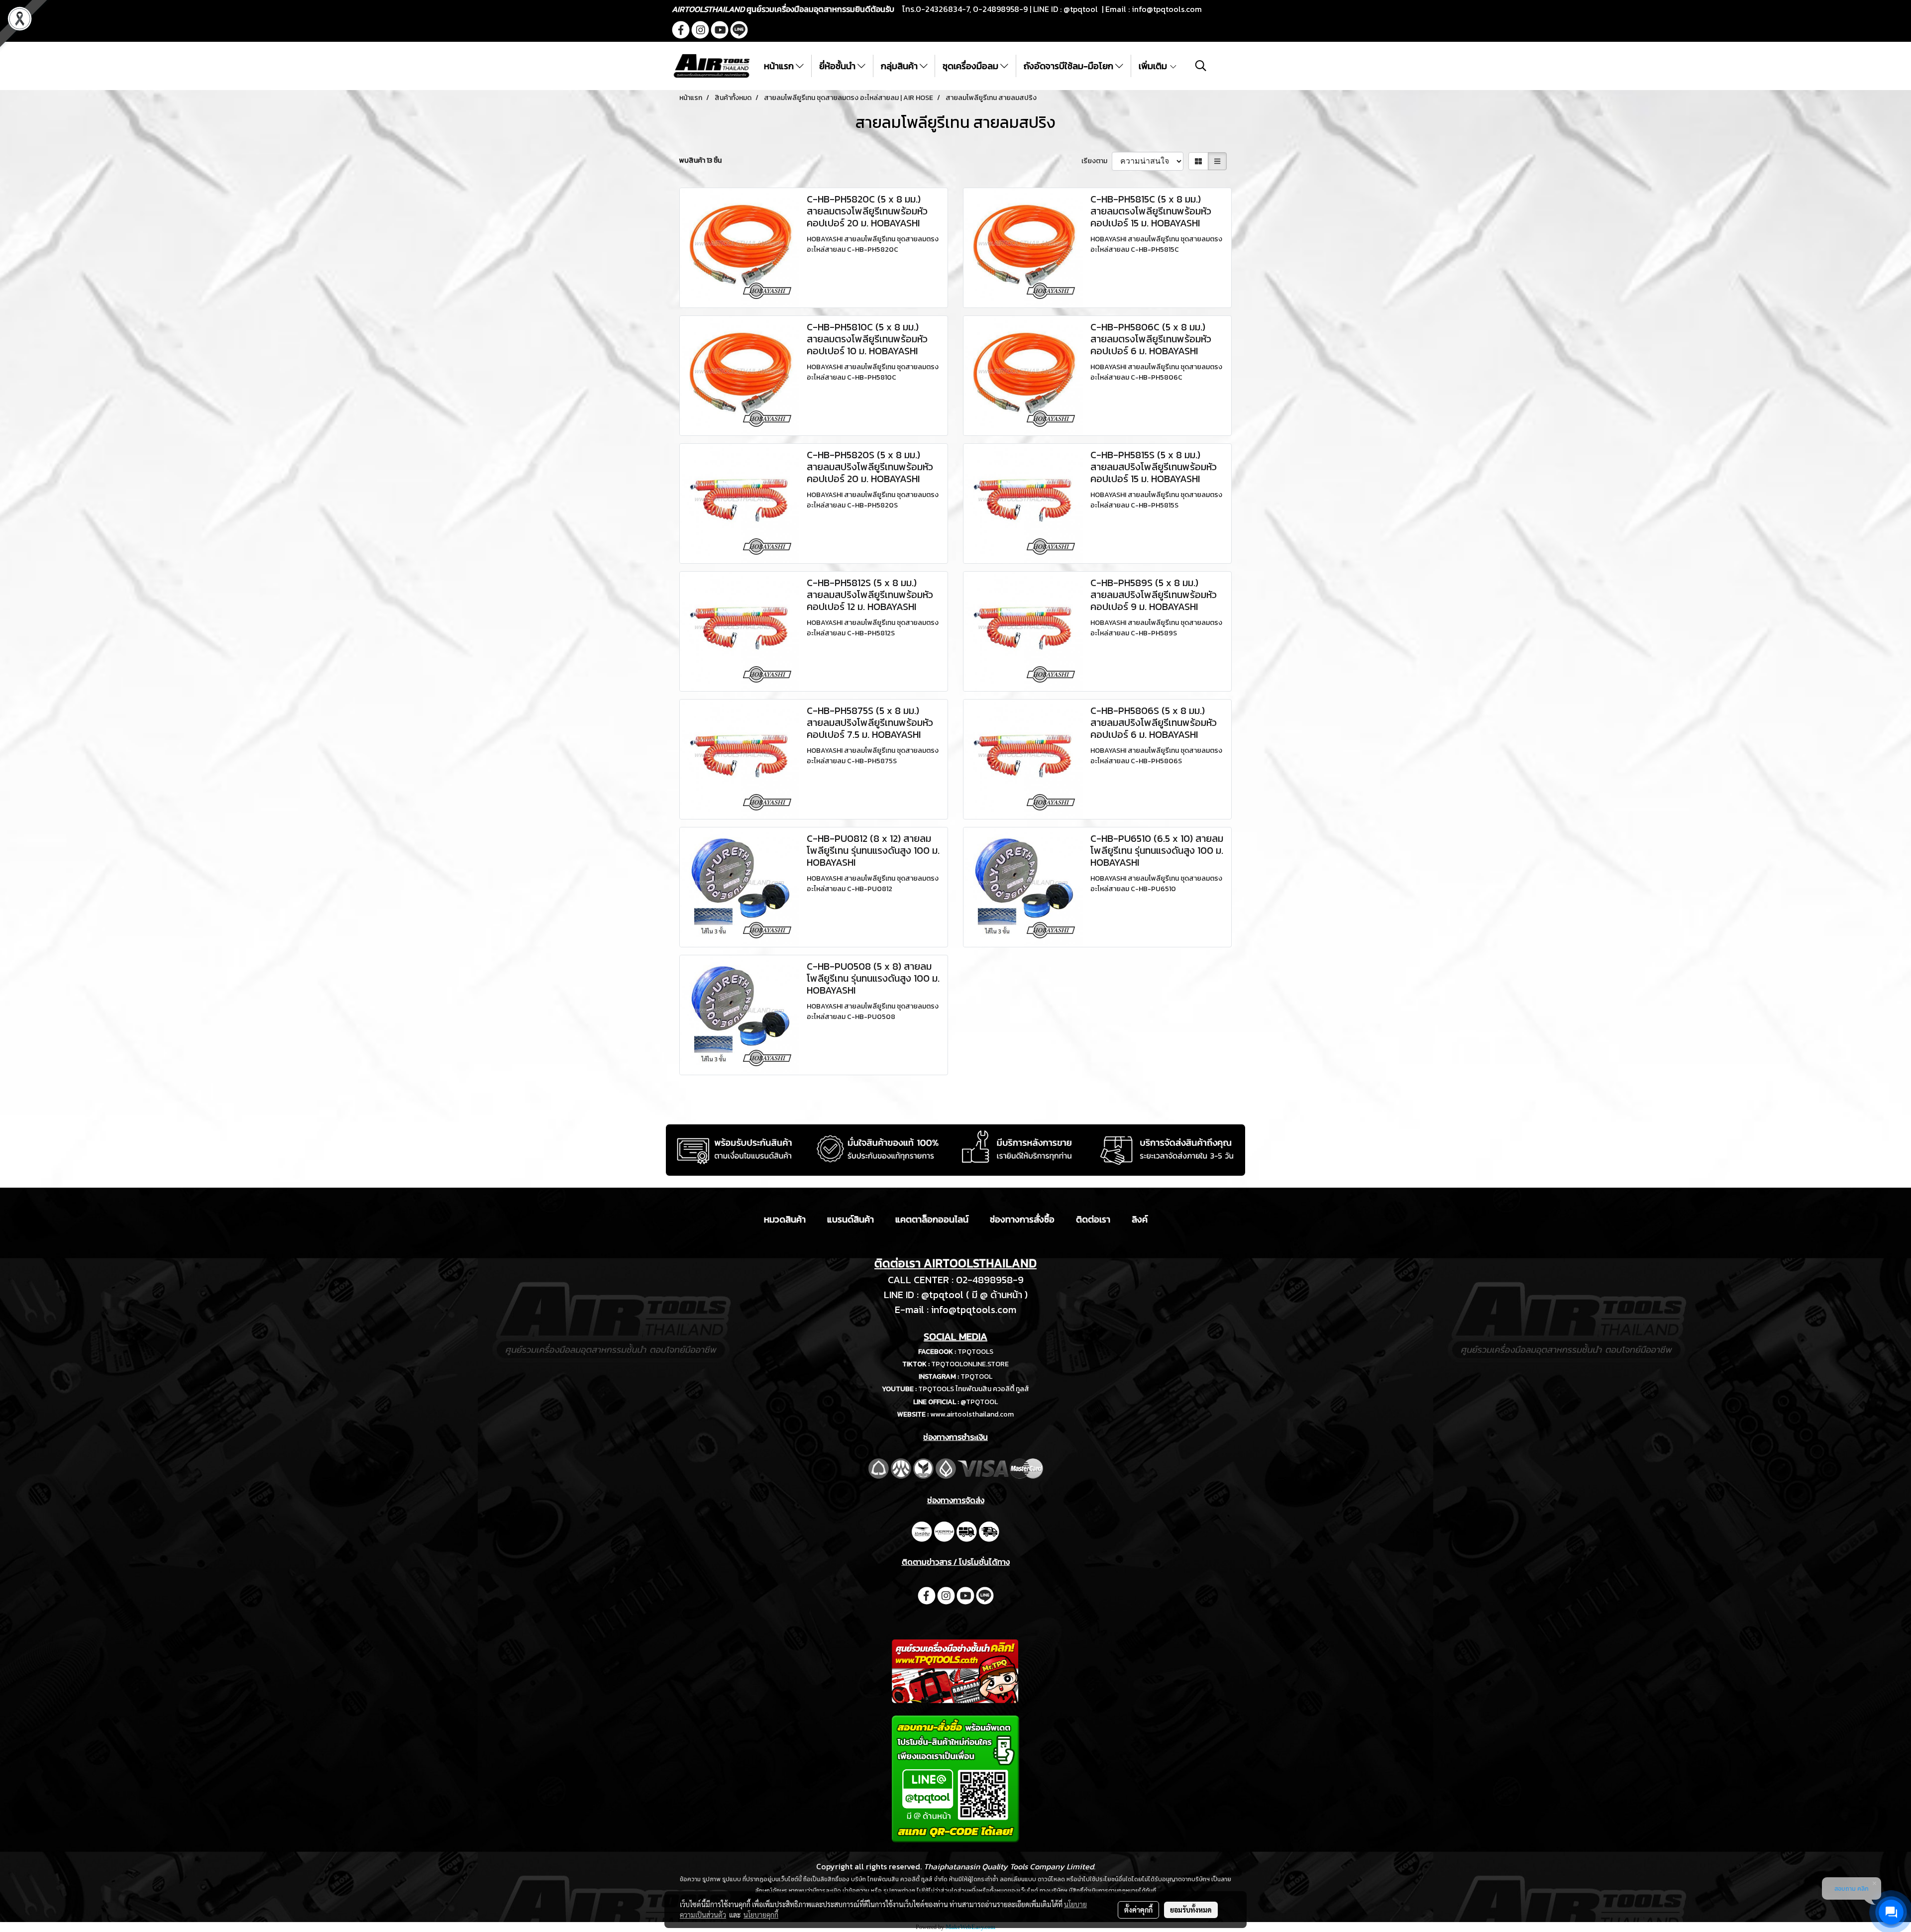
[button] (1201, 66)
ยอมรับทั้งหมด (1191, 1910)
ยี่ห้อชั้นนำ (838, 66)
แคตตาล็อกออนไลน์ (932, 1219)
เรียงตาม (1097, 161)
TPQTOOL (976, 1376)
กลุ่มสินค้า (900, 66)
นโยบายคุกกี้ (761, 1915)
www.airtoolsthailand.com (972, 1414)
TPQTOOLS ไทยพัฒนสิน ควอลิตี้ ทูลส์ (974, 1389)
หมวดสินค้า (785, 1219)
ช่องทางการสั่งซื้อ (1022, 1219)
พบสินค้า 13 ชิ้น (700, 160)
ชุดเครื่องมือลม (971, 66)
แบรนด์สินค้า (850, 1219)
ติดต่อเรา (1093, 1219)
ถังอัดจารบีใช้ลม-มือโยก (1069, 66)
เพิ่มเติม (1154, 66)
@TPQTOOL (979, 1402)
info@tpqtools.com (1167, 9)
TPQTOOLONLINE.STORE (970, 1364)
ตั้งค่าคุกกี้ (1138, 1910)
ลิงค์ (1140, 1219)
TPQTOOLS (975, 1352)
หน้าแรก (780, 66)
